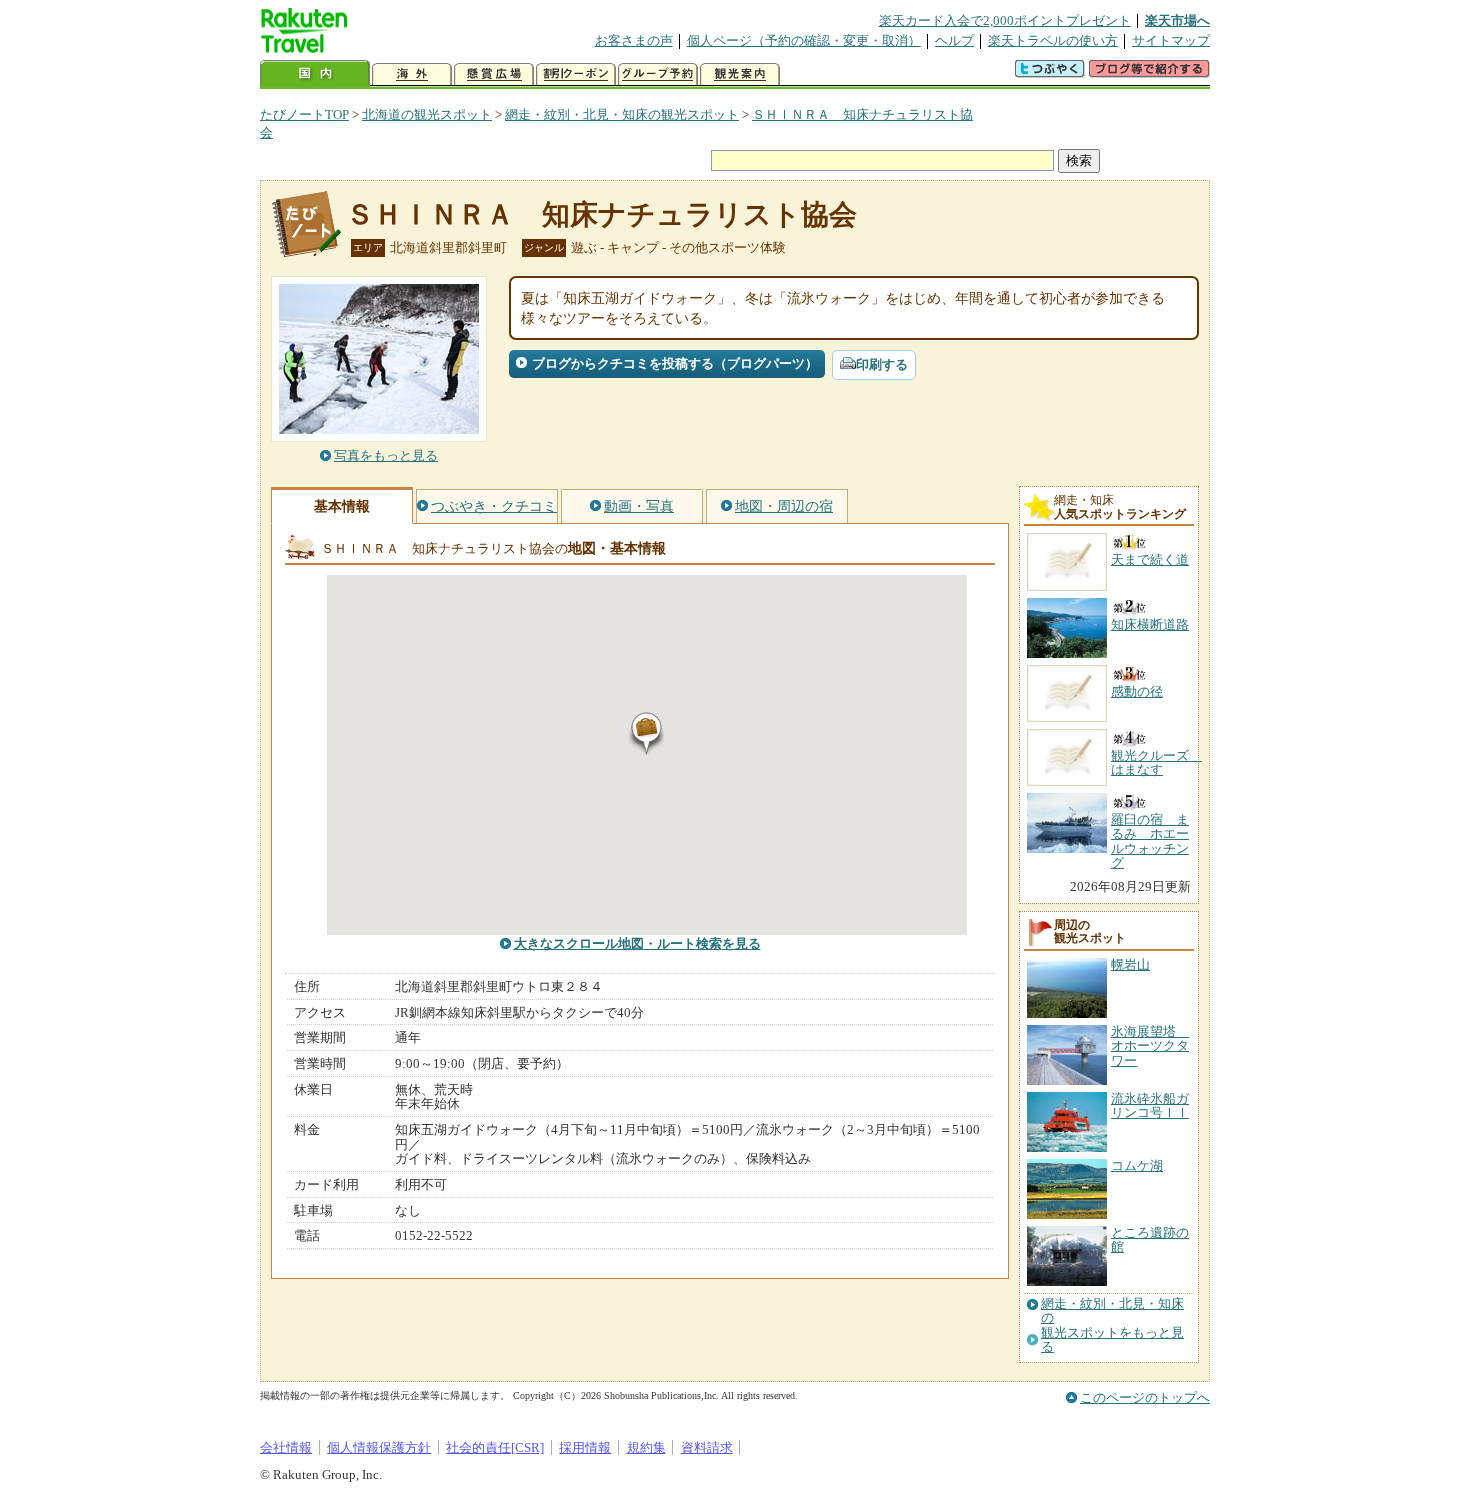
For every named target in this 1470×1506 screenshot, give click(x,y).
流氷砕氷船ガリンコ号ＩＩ (1150, 1105)
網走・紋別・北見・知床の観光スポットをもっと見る (1112, 1325)
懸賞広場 (494, 74)
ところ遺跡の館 (1150, 1239)
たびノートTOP (304, 114)
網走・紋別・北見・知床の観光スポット (622, 114)
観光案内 (740, 74)
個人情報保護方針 (379, 1447)
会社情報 (286, 1447)
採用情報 (585, 1447)
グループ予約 (658, 74)
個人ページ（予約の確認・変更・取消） (804, 40)
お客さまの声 (634, 40)
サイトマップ (1171, 40)
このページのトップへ (1145, 1397)
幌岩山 (1130, 964)
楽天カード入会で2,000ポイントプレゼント (1005, 20)
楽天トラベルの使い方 (1053, 40)
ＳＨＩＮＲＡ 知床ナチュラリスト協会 (601, 214)
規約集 (646, 1447)
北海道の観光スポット (427, 114)
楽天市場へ (1177, 20)
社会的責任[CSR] (495, 1447)
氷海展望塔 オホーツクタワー (1150, 1046)
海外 (412, 74)
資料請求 (707, 1447)
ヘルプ (954, 40)
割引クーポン (576, 74)
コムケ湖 (1137, 1165)
